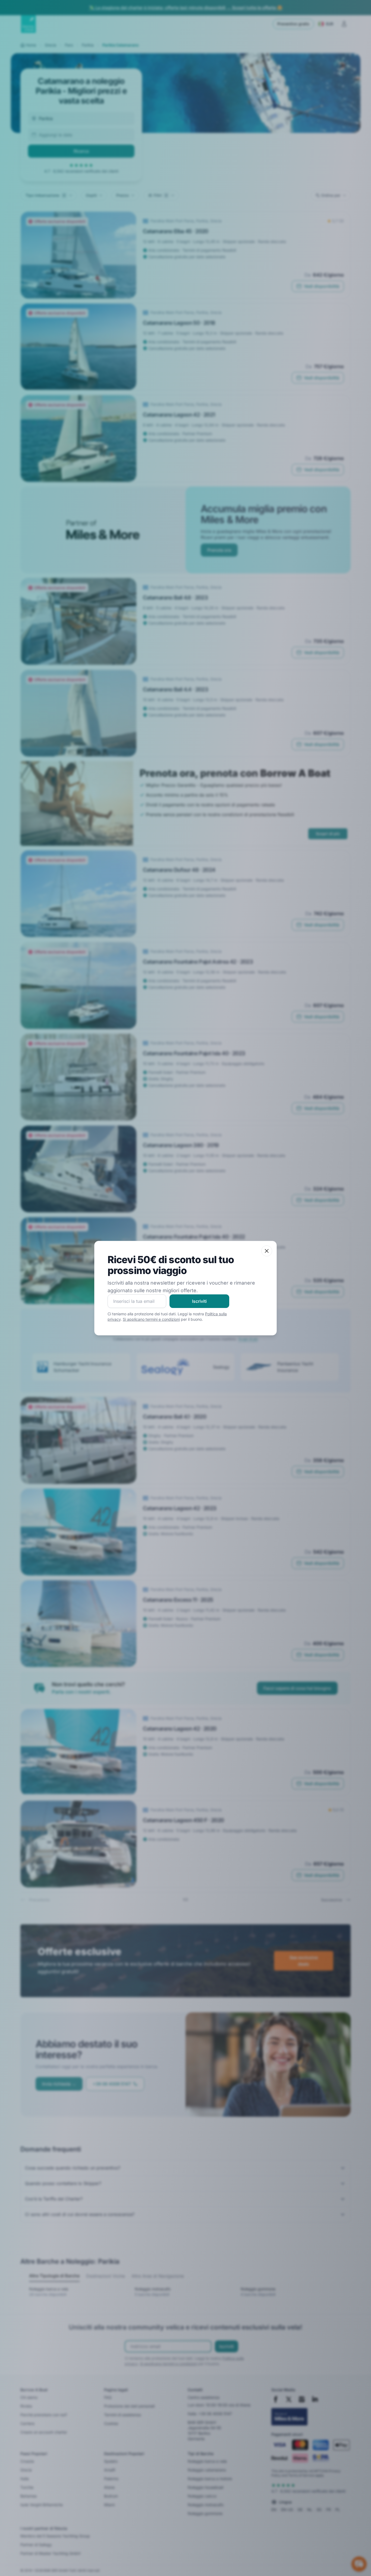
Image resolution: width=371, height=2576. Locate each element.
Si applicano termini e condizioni (151, 1319)
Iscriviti (199, 1301)
